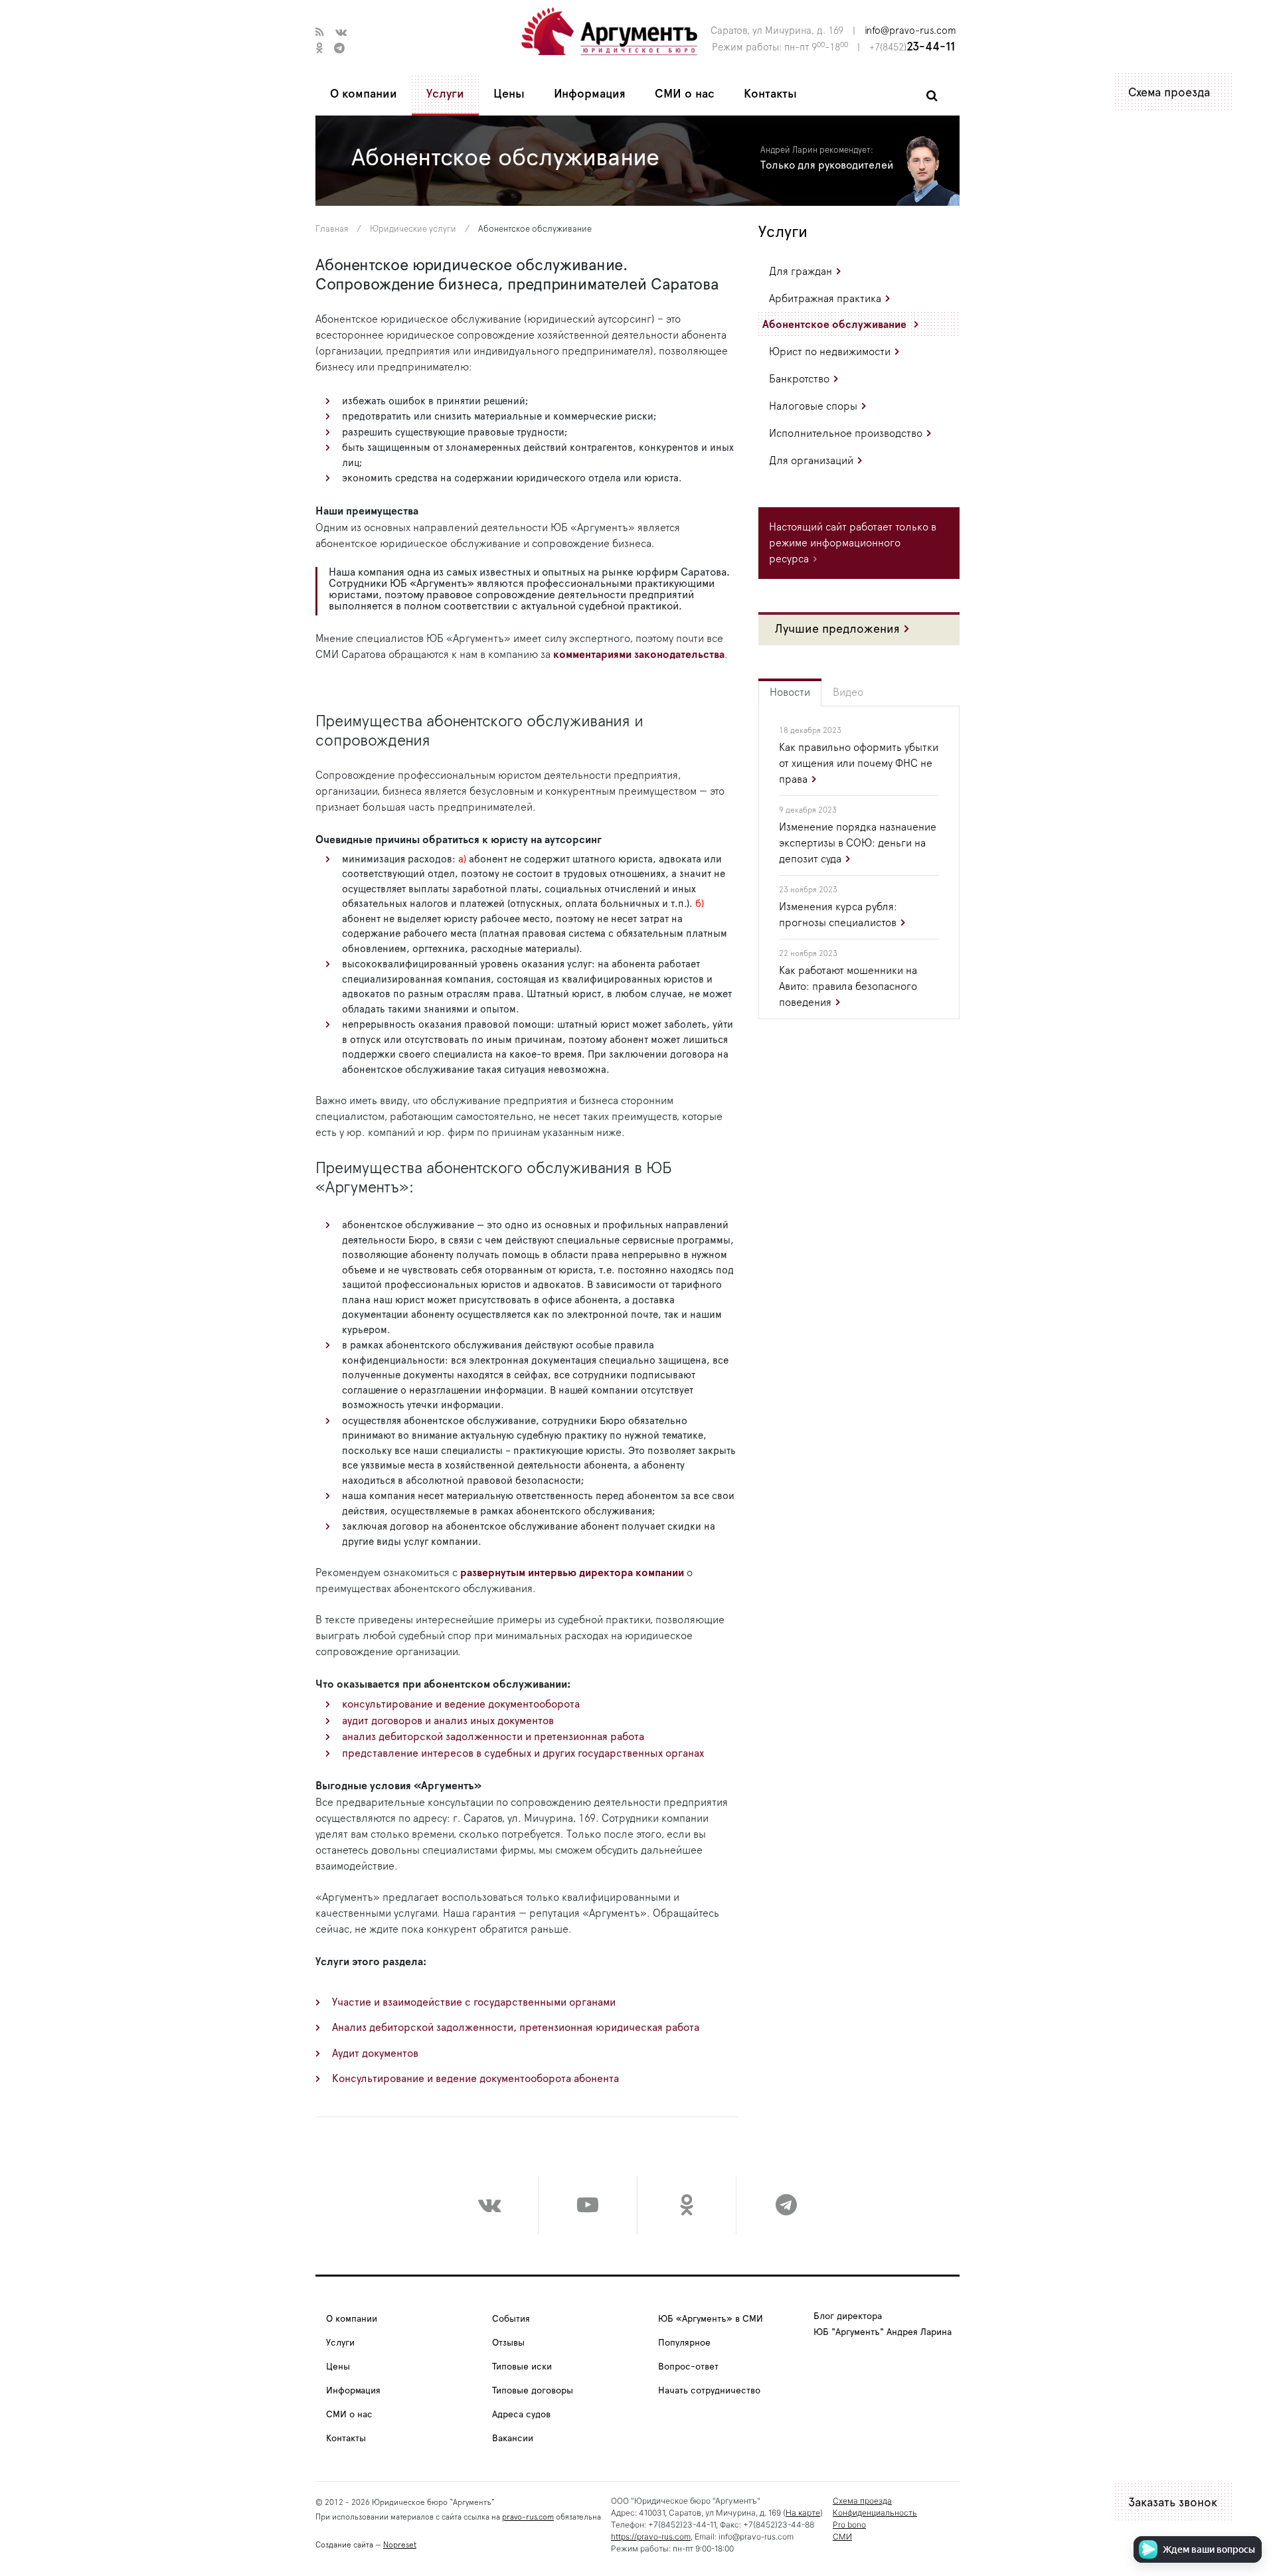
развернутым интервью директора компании (572, 1573)
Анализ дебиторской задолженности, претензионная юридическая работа (516, 2028)
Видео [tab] (848, 692)
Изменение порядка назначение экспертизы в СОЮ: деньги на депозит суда (858, 843)
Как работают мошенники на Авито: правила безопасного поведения (848, 987)
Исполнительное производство (846, 434)
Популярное (684, 2343)
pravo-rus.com (528, 2517)
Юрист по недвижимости (830, 352)
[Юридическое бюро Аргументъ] (609, 31)
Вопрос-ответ (688, 2367)
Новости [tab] (790, 692)
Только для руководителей (827, 165)
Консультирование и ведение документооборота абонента (475, 2079)
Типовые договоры (533, 2391)
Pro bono (849, 2525)
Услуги (445, 94)
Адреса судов (521, 2415)
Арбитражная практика (825, 299)
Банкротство (799, 379)
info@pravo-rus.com (910, 31)
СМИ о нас (685, 94)
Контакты (770, 94)
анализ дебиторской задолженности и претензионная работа (493, 1737)
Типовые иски (522, 2367)
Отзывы (508, 2343)
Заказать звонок (1173, 2503)
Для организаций (811, 461)
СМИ (842, 2536)
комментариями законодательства (639, 655)
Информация (590, 94)
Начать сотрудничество (709, 2391)
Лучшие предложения (837, 629)
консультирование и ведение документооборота (461, 1704)
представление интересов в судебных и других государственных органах (523, 1753)
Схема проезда (1169, 93)
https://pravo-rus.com (651, 2536)
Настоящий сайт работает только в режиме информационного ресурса (853, 543)
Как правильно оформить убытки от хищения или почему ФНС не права (859, 764)
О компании (364, 94)
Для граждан (801, 272)
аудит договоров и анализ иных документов (448, 1721)
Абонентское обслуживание (834, 325)
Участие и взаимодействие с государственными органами (474, 2002)
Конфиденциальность (875, 2513)
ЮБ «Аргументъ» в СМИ (711, 2319)
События (511, 2319)
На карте (803, 2513)
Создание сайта (344, 2545)
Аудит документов (375, 2053)
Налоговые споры (813, 406)
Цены (509, 94)
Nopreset (400, 2545)
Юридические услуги (413, 229)
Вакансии (513, 2439)
